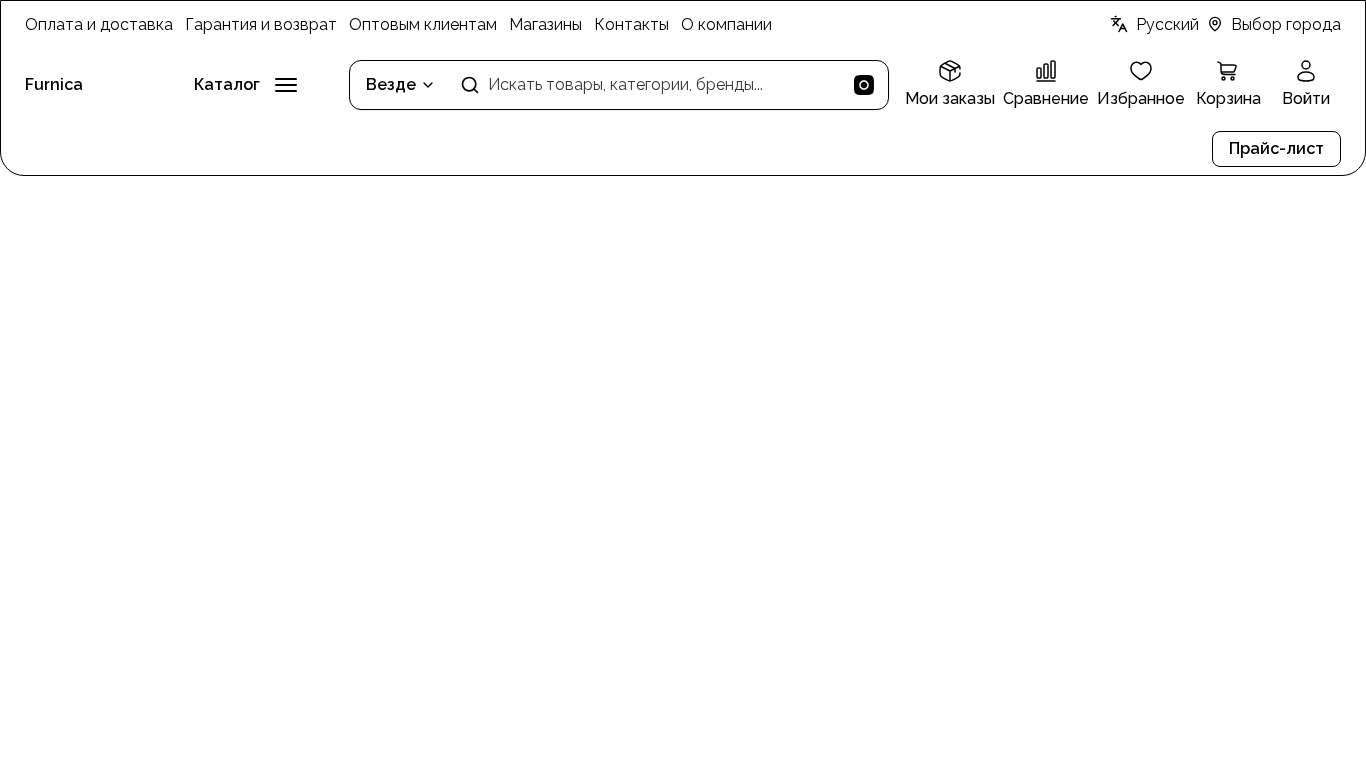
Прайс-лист (1276, 148)
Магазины (545, 24)
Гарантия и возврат (261, 24)
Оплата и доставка (99, 24)
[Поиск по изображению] (864, 85)
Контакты (631, 24)
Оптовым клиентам (423, 24)
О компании (726, 24)
